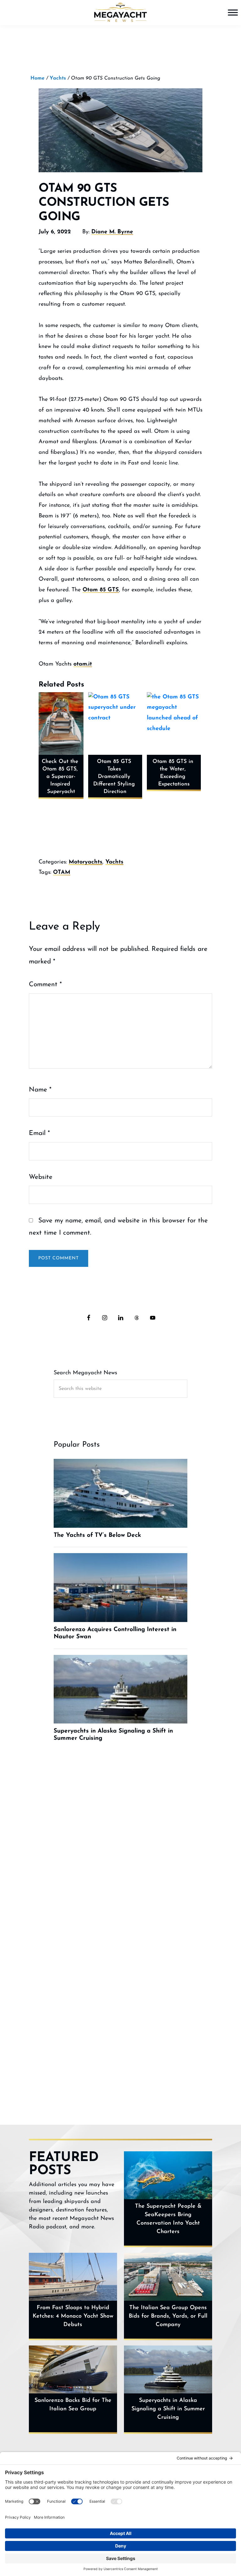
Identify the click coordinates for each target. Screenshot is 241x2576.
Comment (45, 985)
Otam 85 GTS (101, 590)
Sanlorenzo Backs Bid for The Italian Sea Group (73, 2405)
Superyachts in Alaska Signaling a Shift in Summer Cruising (168, 2409)
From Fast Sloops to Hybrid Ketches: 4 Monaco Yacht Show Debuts (73, 2316)
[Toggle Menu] (233, 12)
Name (40, 1090)
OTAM (62, 873)
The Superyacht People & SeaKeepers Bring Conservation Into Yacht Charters (168, 2219)
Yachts (114, 862)
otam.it (83, 664)
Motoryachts (86, 862)
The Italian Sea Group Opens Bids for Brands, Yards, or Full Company (168, 2316)
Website (41, 1177)
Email (39, 1133)
